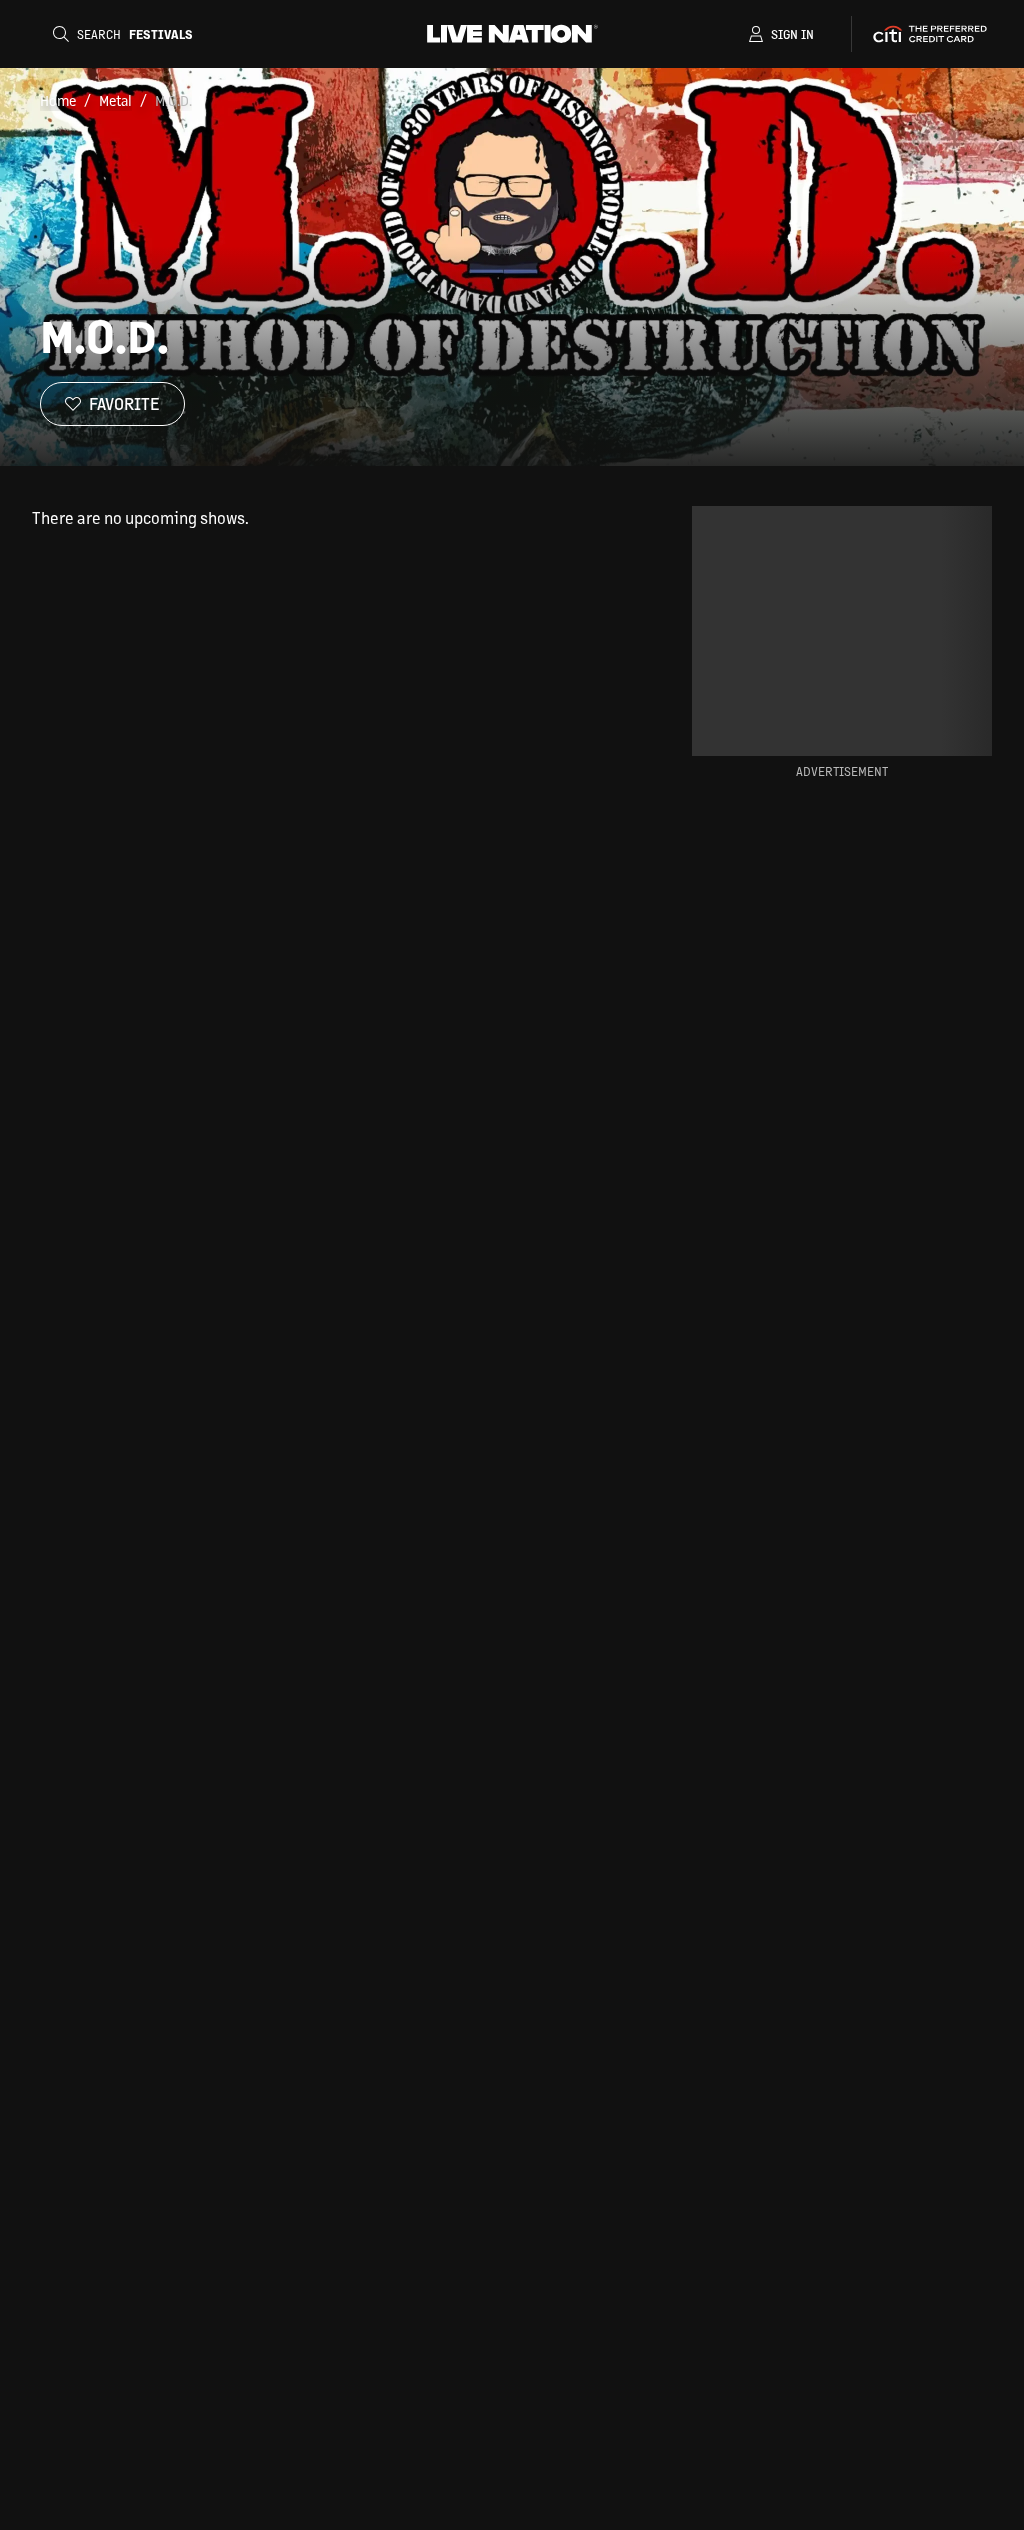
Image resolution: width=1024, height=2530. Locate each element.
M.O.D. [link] (173, 100)
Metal (115, 100)
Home (58, 100)
